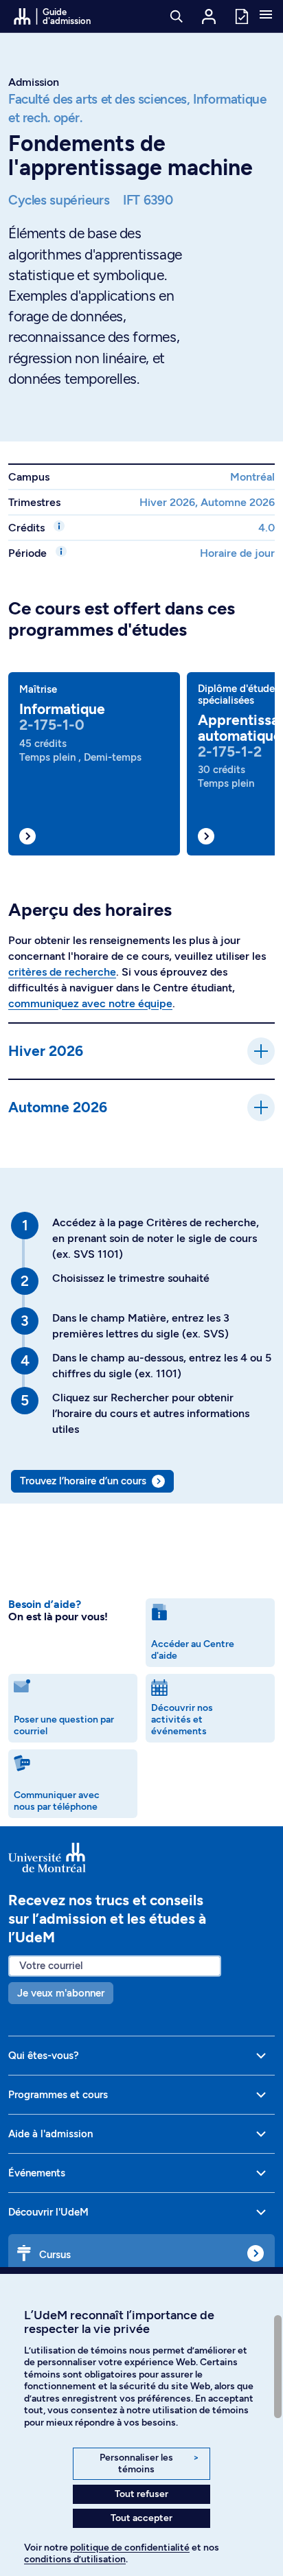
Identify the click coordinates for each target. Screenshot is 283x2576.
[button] (266, 16)
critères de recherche (62, 972)
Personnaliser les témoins (149, 2464)
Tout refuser (141, 2494)
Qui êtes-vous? (44, 2056)
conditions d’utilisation (75, 2559)
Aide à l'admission (50, 2134)
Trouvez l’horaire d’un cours (83, 1481)
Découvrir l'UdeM (48, 2212)
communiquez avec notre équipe (90, 1003)
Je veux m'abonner (61, 1993)
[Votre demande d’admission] (241, 15)
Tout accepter (141, 2518)
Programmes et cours (58, 2095)
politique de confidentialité (130, 2548)
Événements (37, 2173)
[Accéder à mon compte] (209, 16)
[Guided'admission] (141, 1858)
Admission (34, 82)
